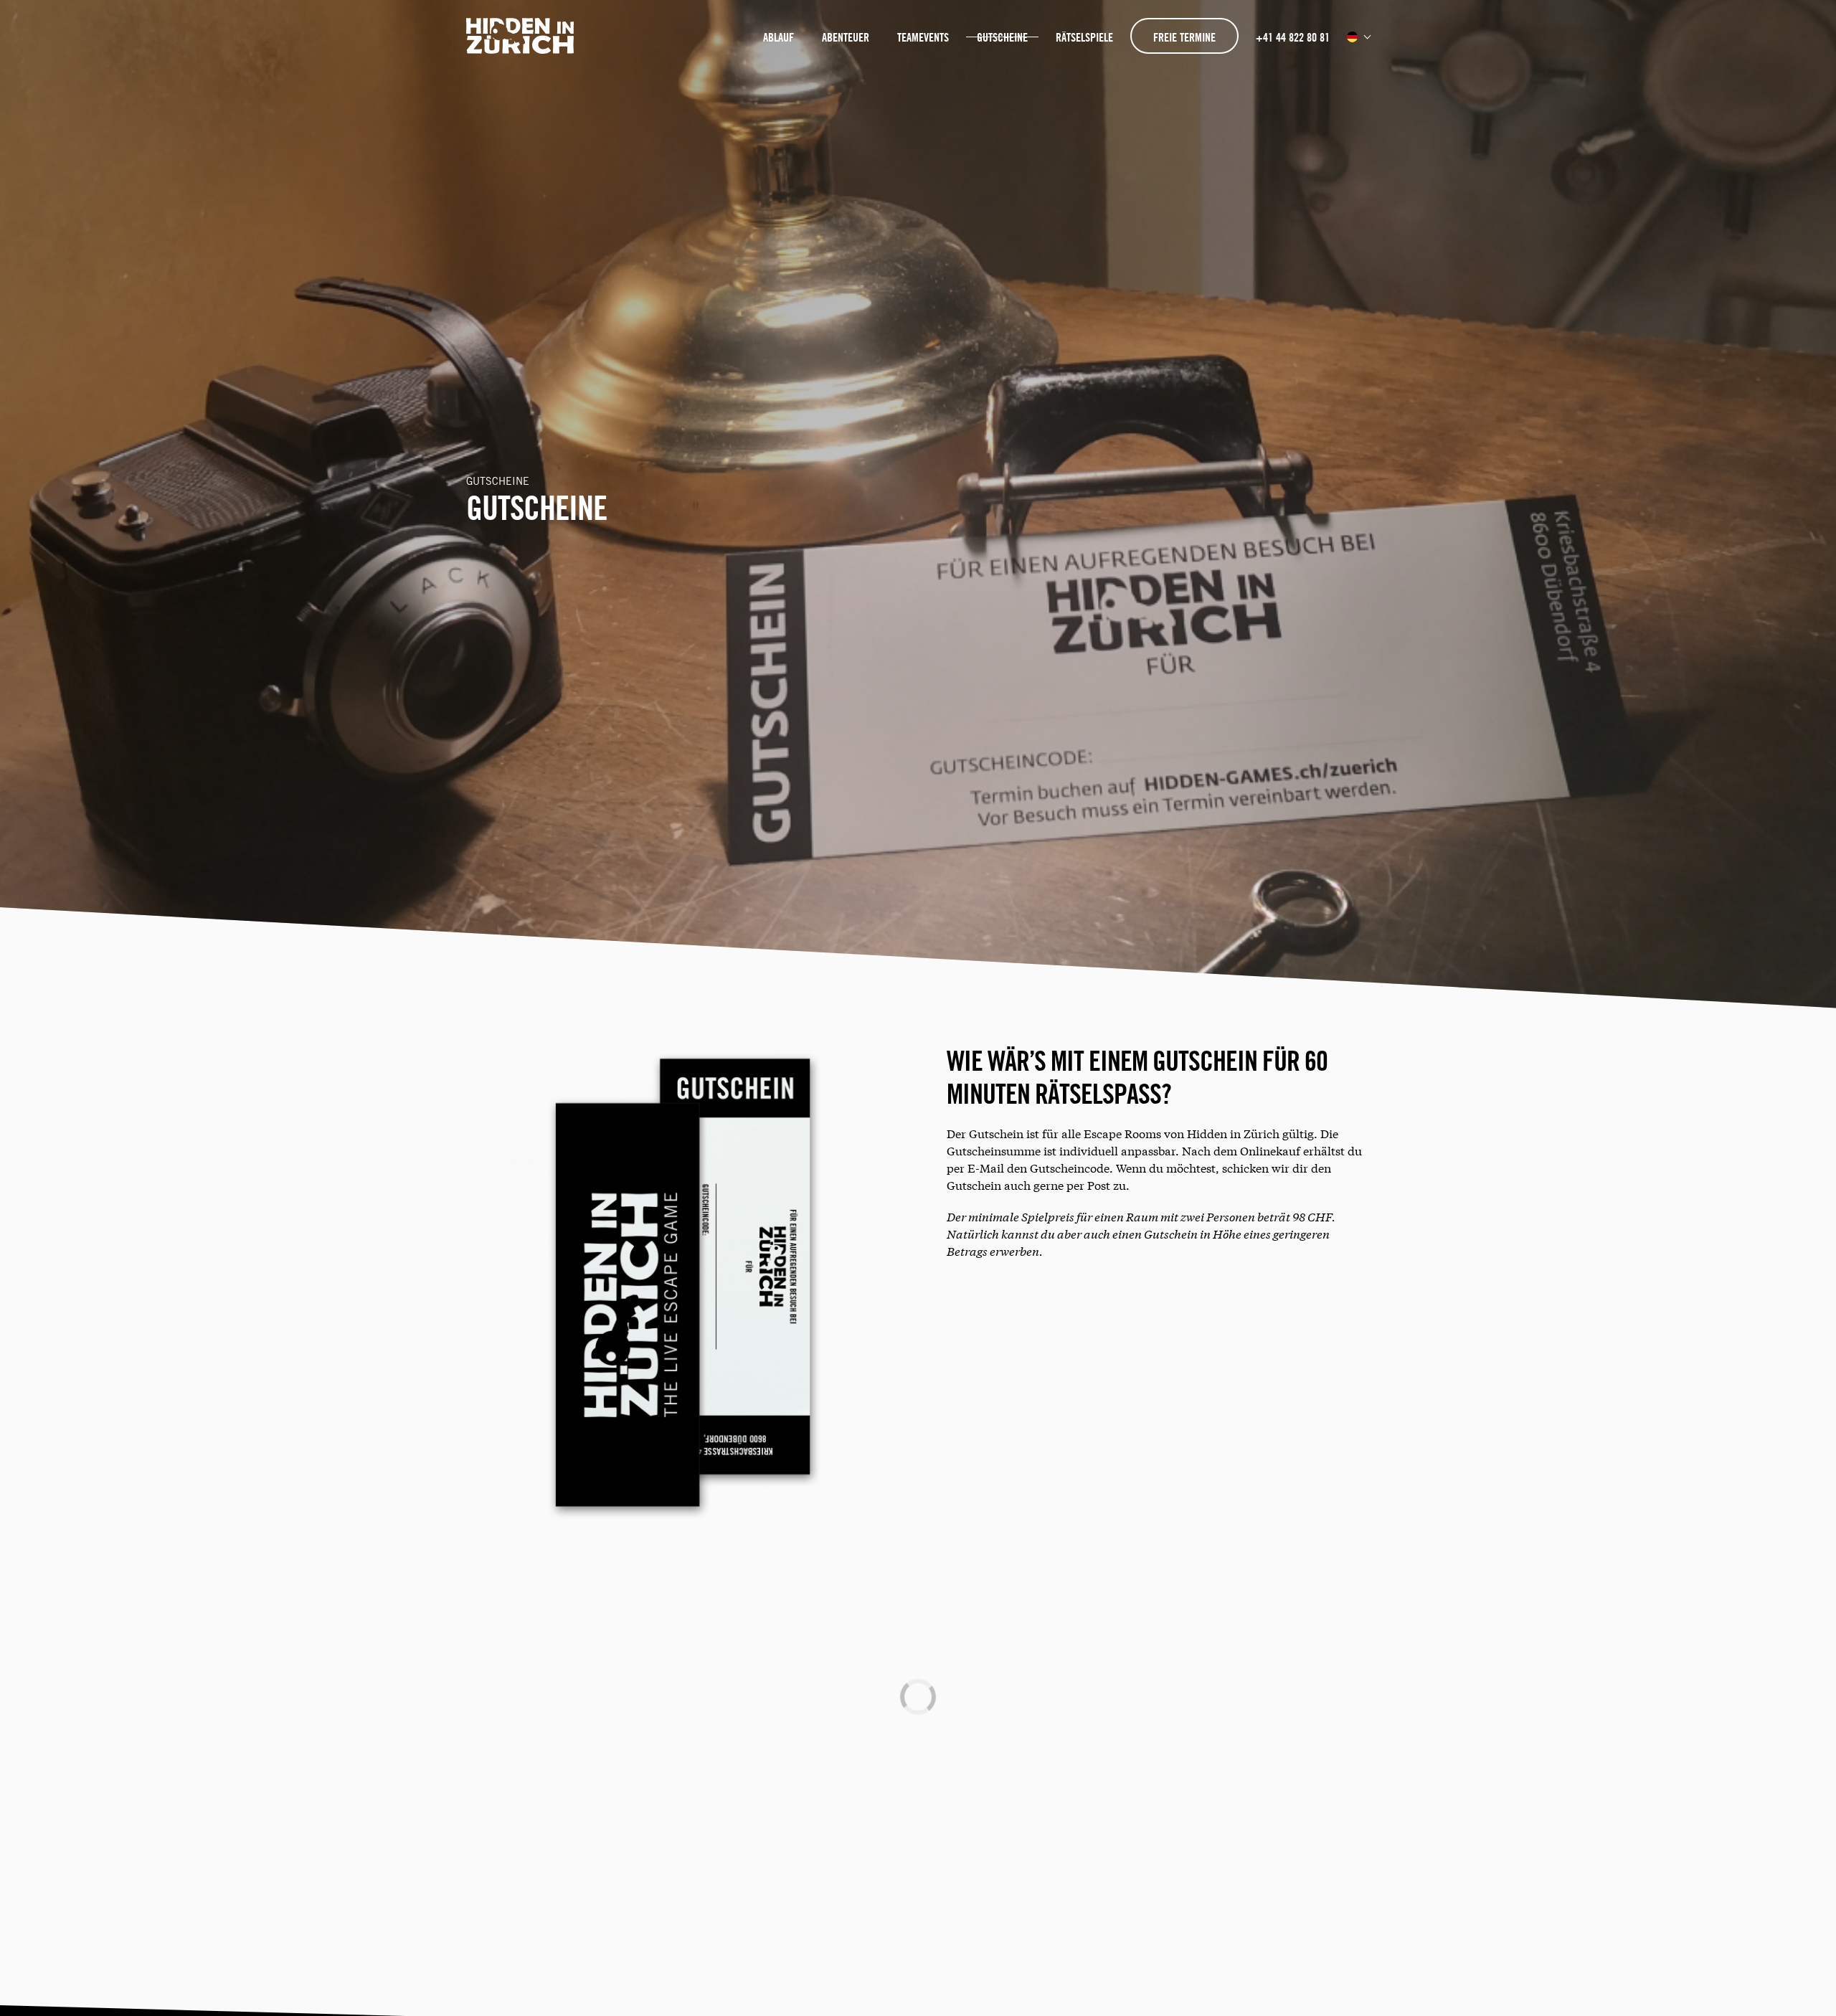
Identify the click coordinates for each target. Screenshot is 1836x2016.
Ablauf (779, 37)
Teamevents (923, 37)
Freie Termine (1184, 37)
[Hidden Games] (521, 48)
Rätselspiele (1084, 37)
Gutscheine (1002, 37)
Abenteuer (846, 37)
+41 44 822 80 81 (1293, 37)
